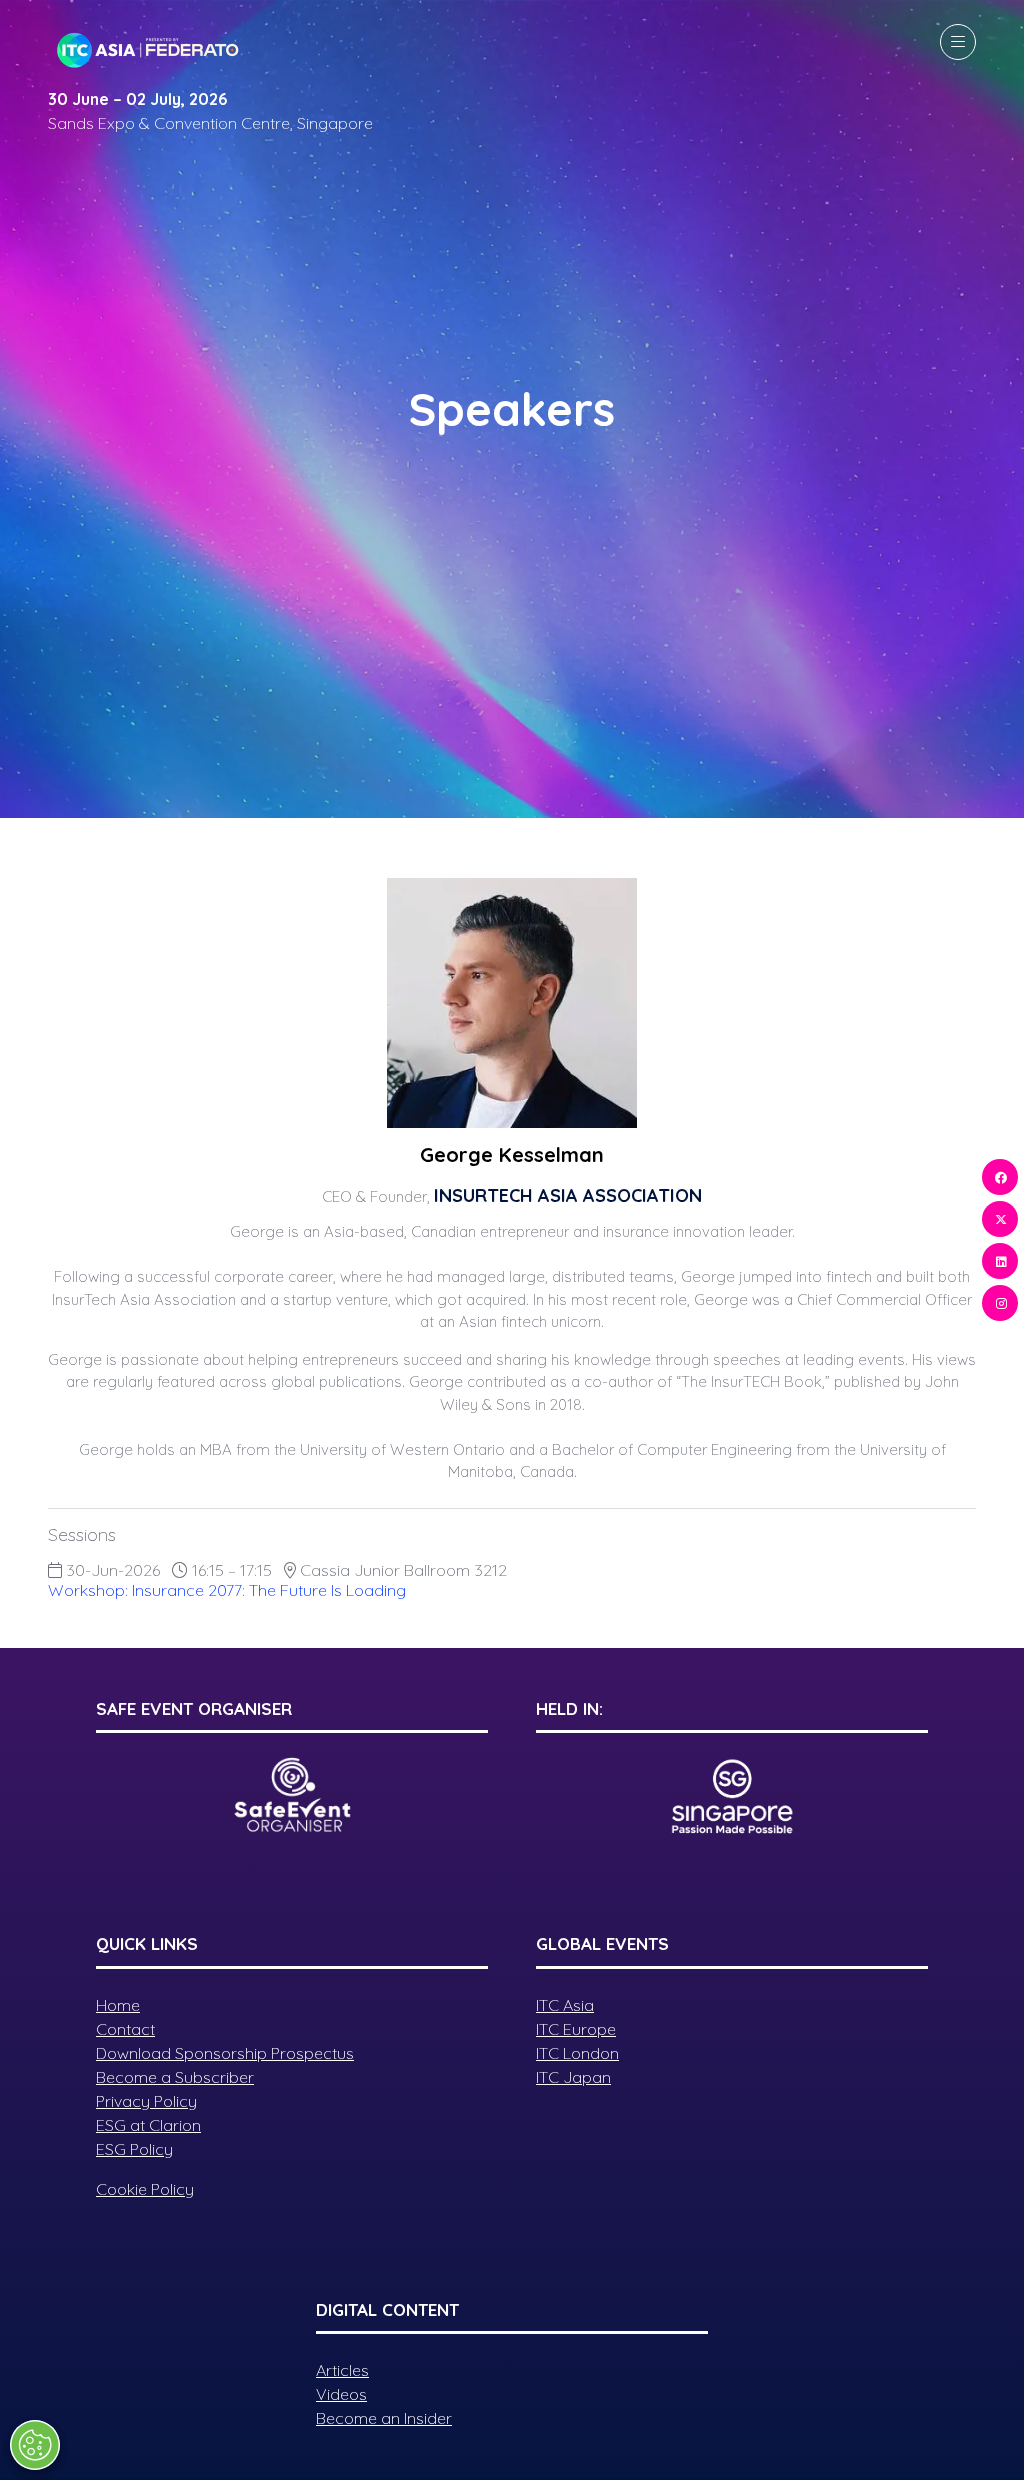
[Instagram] (1000, 1303)
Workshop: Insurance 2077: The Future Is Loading (227, 1590)
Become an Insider (384, 2418)
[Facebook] (1000, 1177)
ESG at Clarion (148, 2125)
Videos (341, 2394)
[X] (1000, 1219)
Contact (125, 2029)
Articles (342, 2370)
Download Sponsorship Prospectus (225, 2053)
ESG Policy (134, 2149)
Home (118, 2005)
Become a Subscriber (175, 2077)
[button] (958, 42)
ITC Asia (565, 2005)
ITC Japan (573, 2077)
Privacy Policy (146, 2101)
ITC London (577, 2053)
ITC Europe (576, 2029)
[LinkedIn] (1000, 1261)
